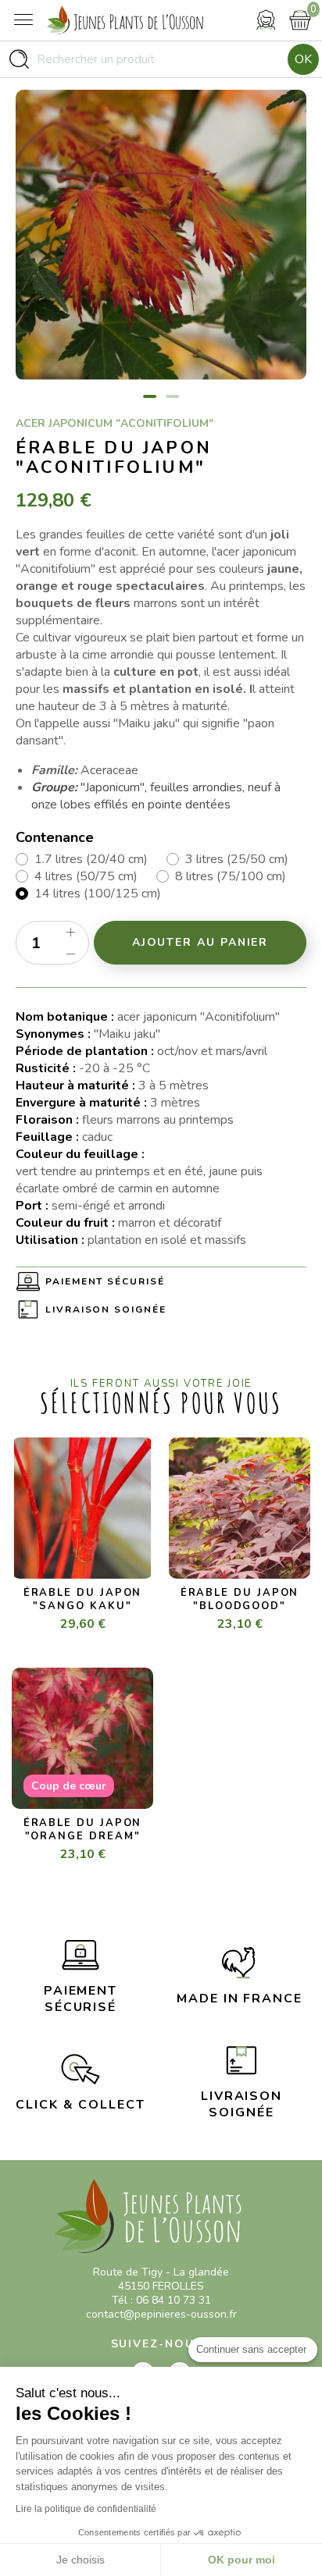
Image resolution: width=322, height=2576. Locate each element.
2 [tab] (172, 396)
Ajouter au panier (200, 942)
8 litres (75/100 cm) (231, 876)
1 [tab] (150, 396)
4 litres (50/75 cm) (86, 876)
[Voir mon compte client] (266, 20)
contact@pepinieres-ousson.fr (161, 2314)
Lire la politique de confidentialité (86, 2509)
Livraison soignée (106, 1309)
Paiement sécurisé (105, 1281)
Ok (303, 59)
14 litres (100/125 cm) (98, 894)
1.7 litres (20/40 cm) (91, 859)
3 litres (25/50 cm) (237, 859)
